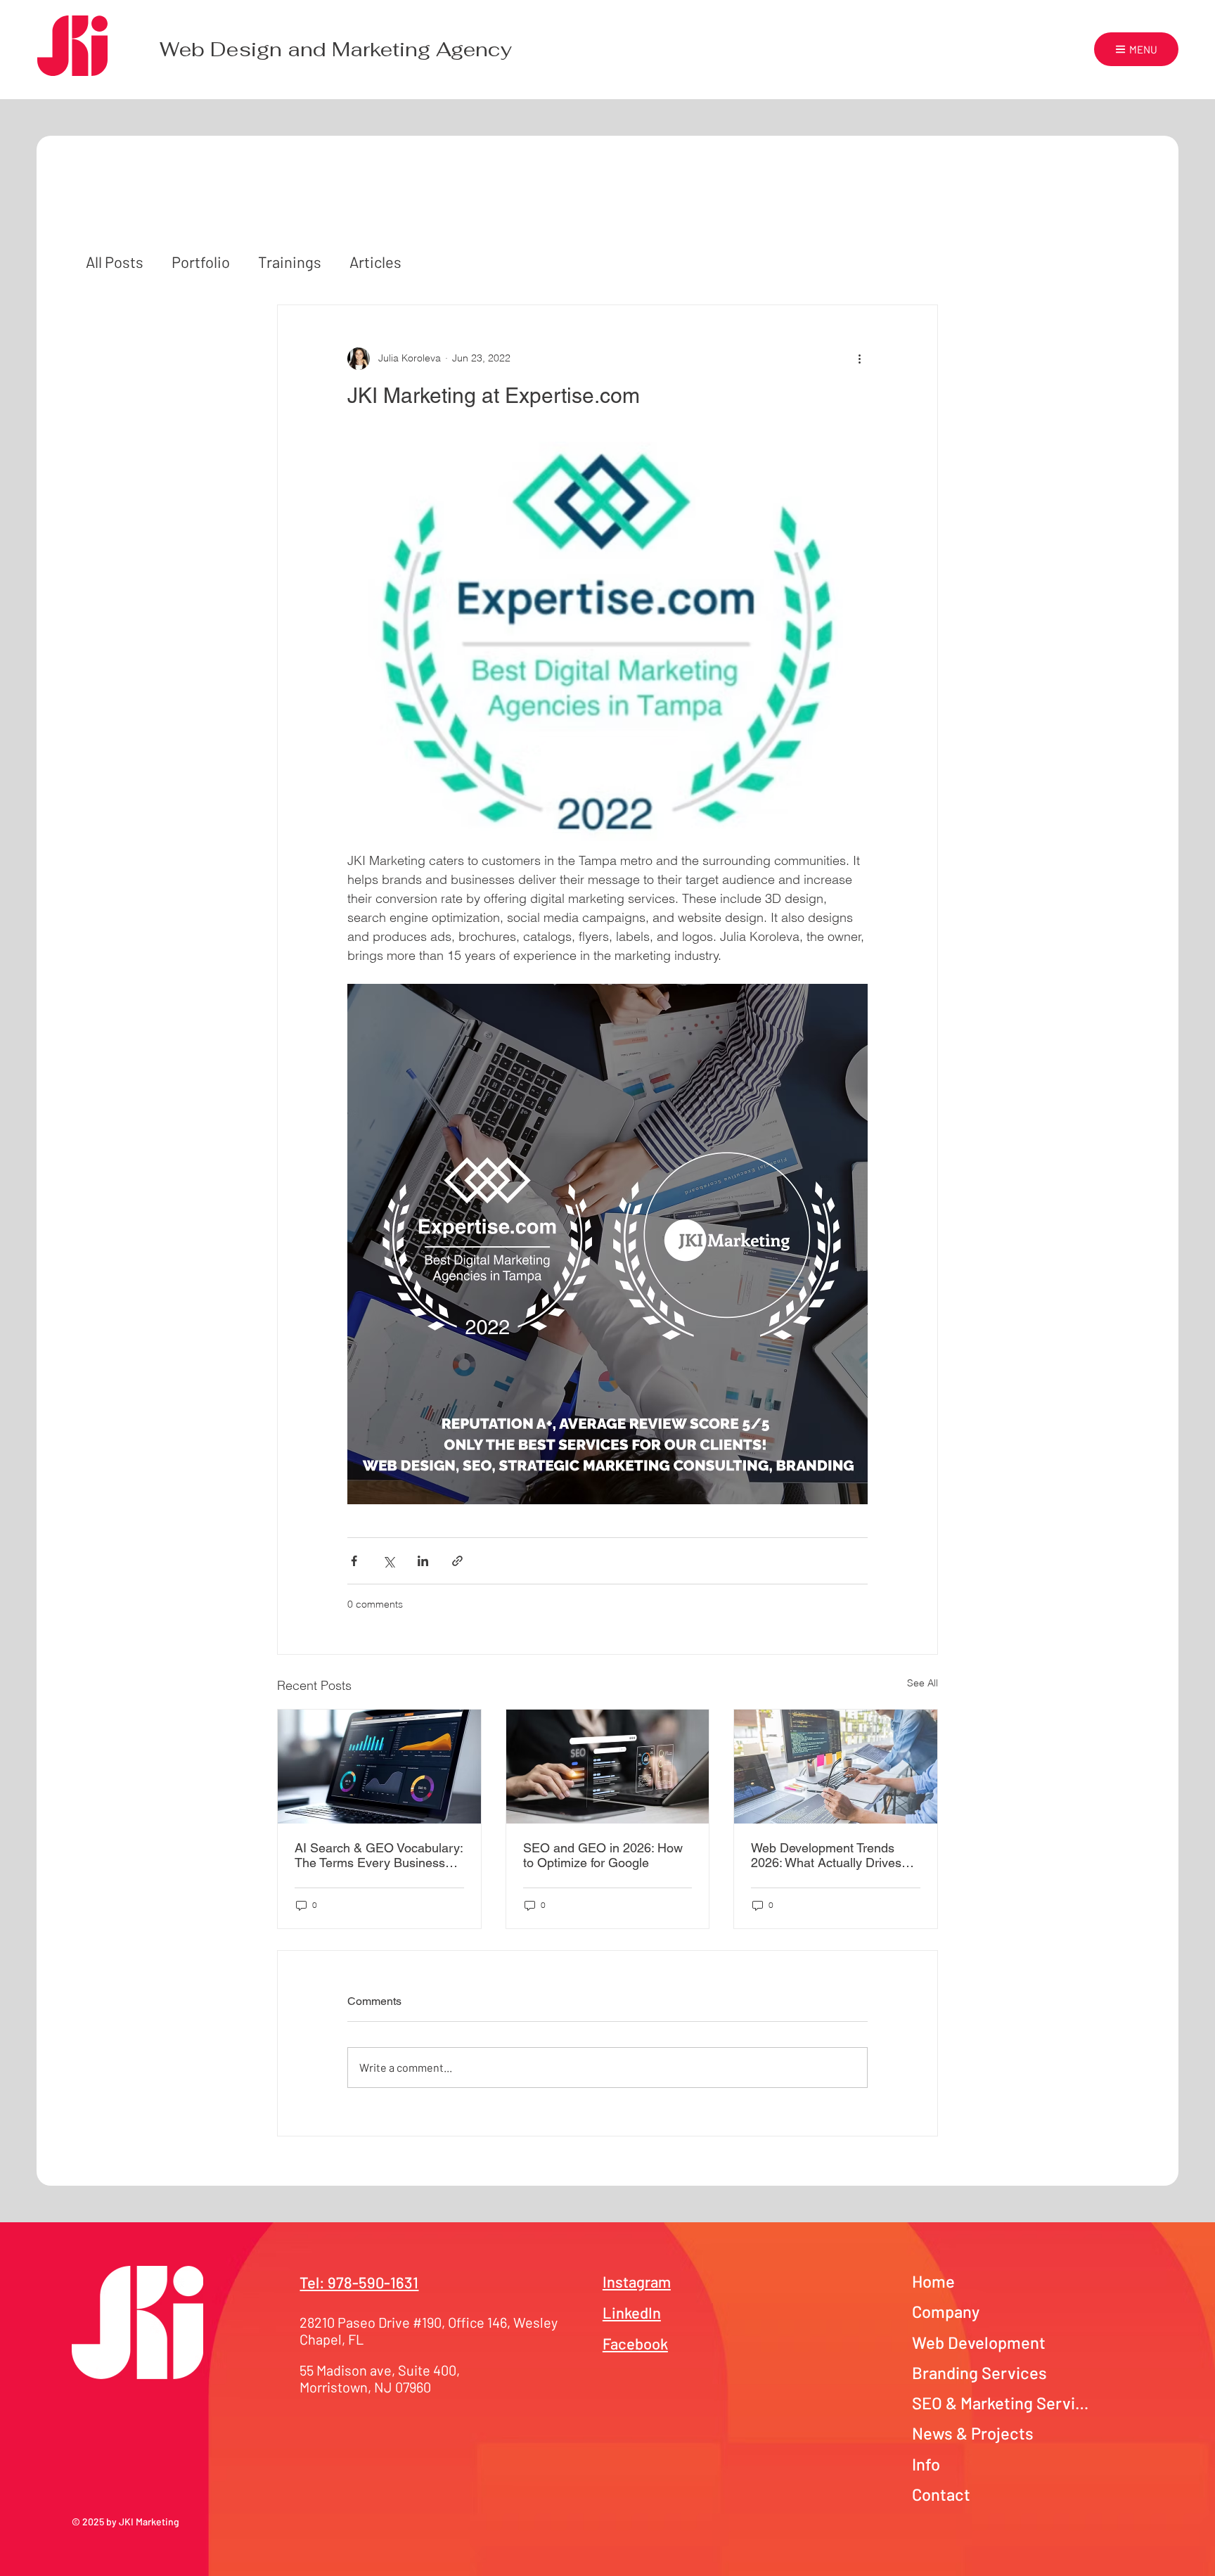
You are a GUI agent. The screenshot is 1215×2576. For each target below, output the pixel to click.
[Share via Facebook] (354, 1561)
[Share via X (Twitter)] (388, 1561)
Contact (941, 2494)
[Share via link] (457, 1561)
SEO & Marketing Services (1003, 2403)
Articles (375, 262)
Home (933, 2281)
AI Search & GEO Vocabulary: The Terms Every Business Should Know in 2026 (379, 1855)
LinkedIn (632, 2312)
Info (926, 2464)
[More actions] (859, 359)
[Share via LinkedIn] (423, 1561)
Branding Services (979, 2372)
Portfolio (201, 262)
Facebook (635, 2343)
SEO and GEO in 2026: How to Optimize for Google (603, 1855)
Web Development (979, 2342)
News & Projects (973, 2433)
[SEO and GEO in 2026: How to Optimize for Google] (608, 1767)
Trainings (290, 262)
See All (922, 1683)
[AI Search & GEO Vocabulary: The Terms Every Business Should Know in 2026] (379, 1767)
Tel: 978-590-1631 (359, 2282)
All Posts (115, 262)
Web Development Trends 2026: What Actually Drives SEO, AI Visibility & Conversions (826, 1855)
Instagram (637, 2281)
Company (946, 2311)
